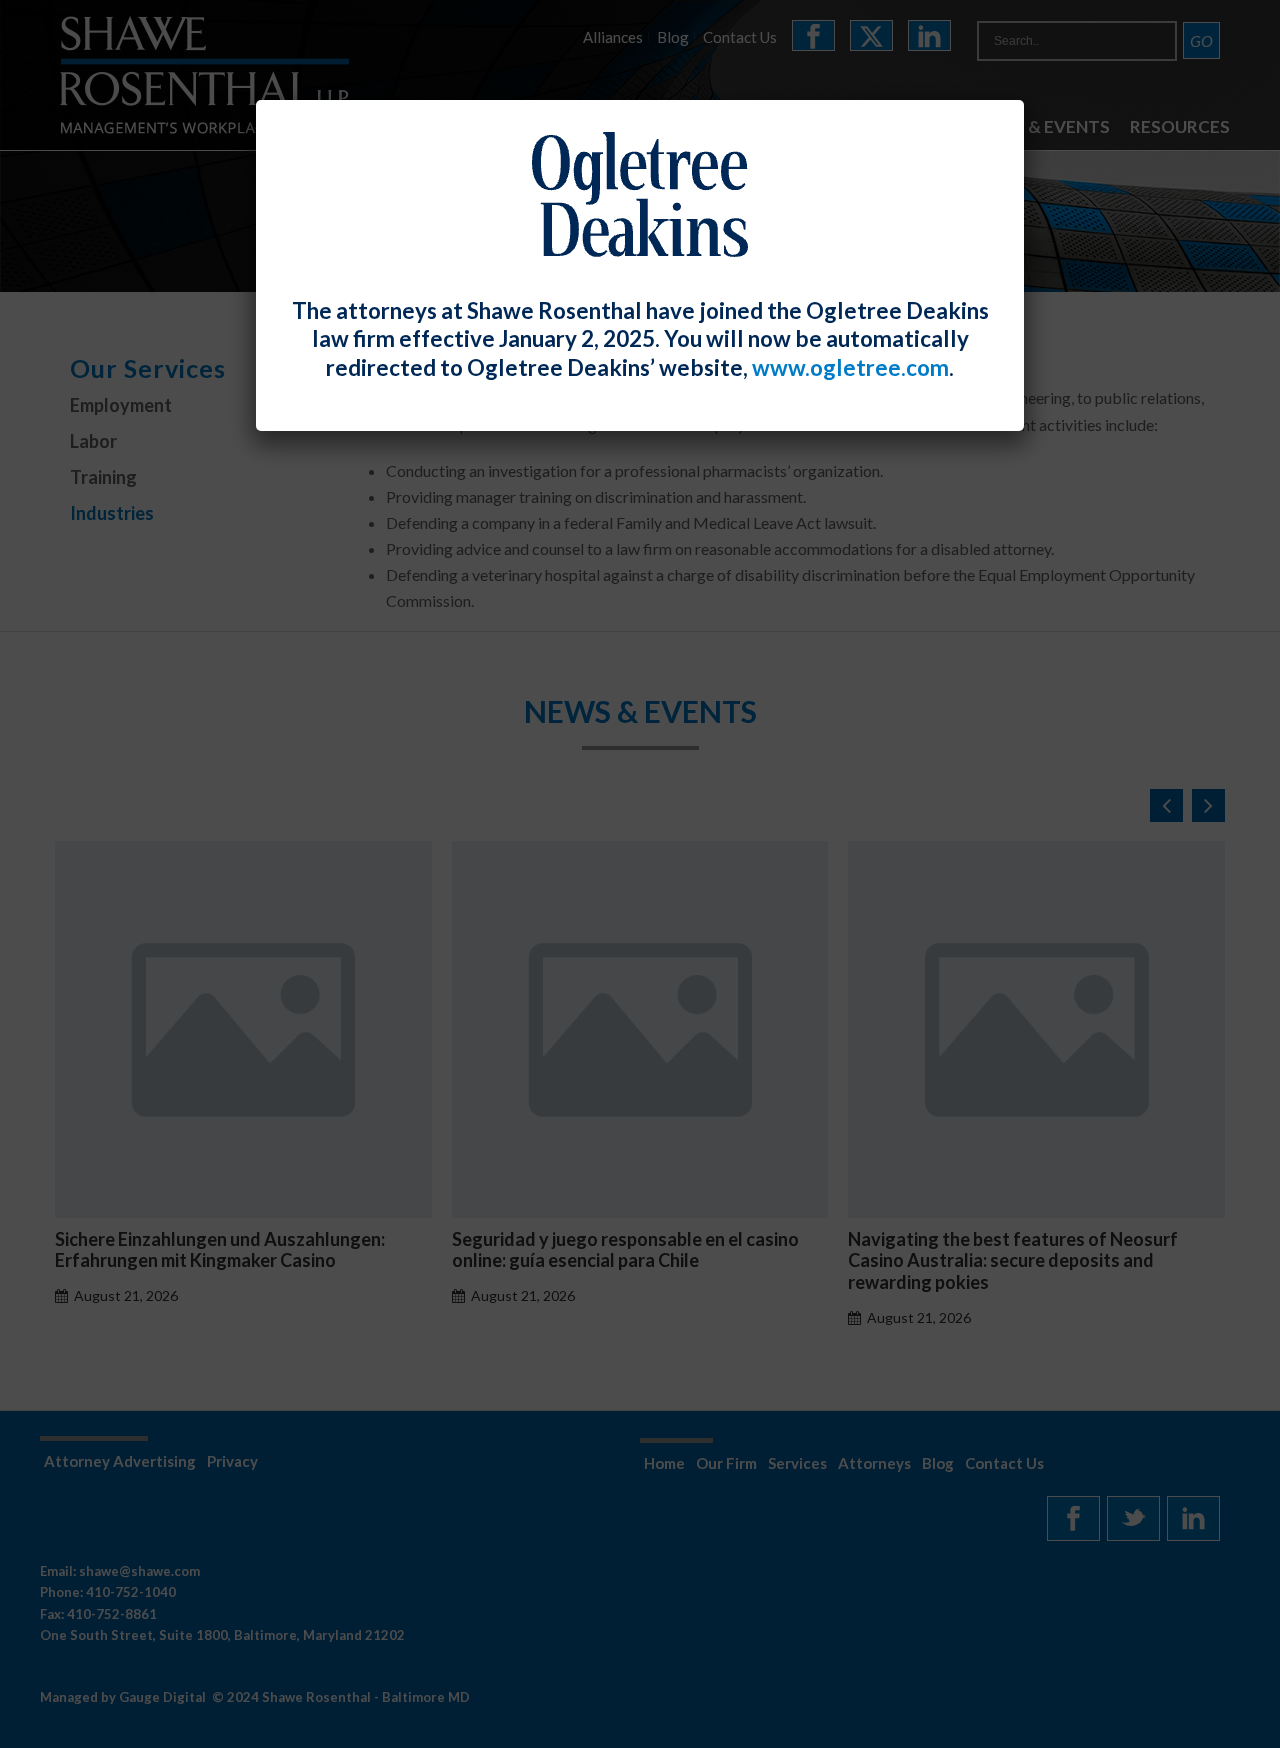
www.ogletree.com (850, 367)
